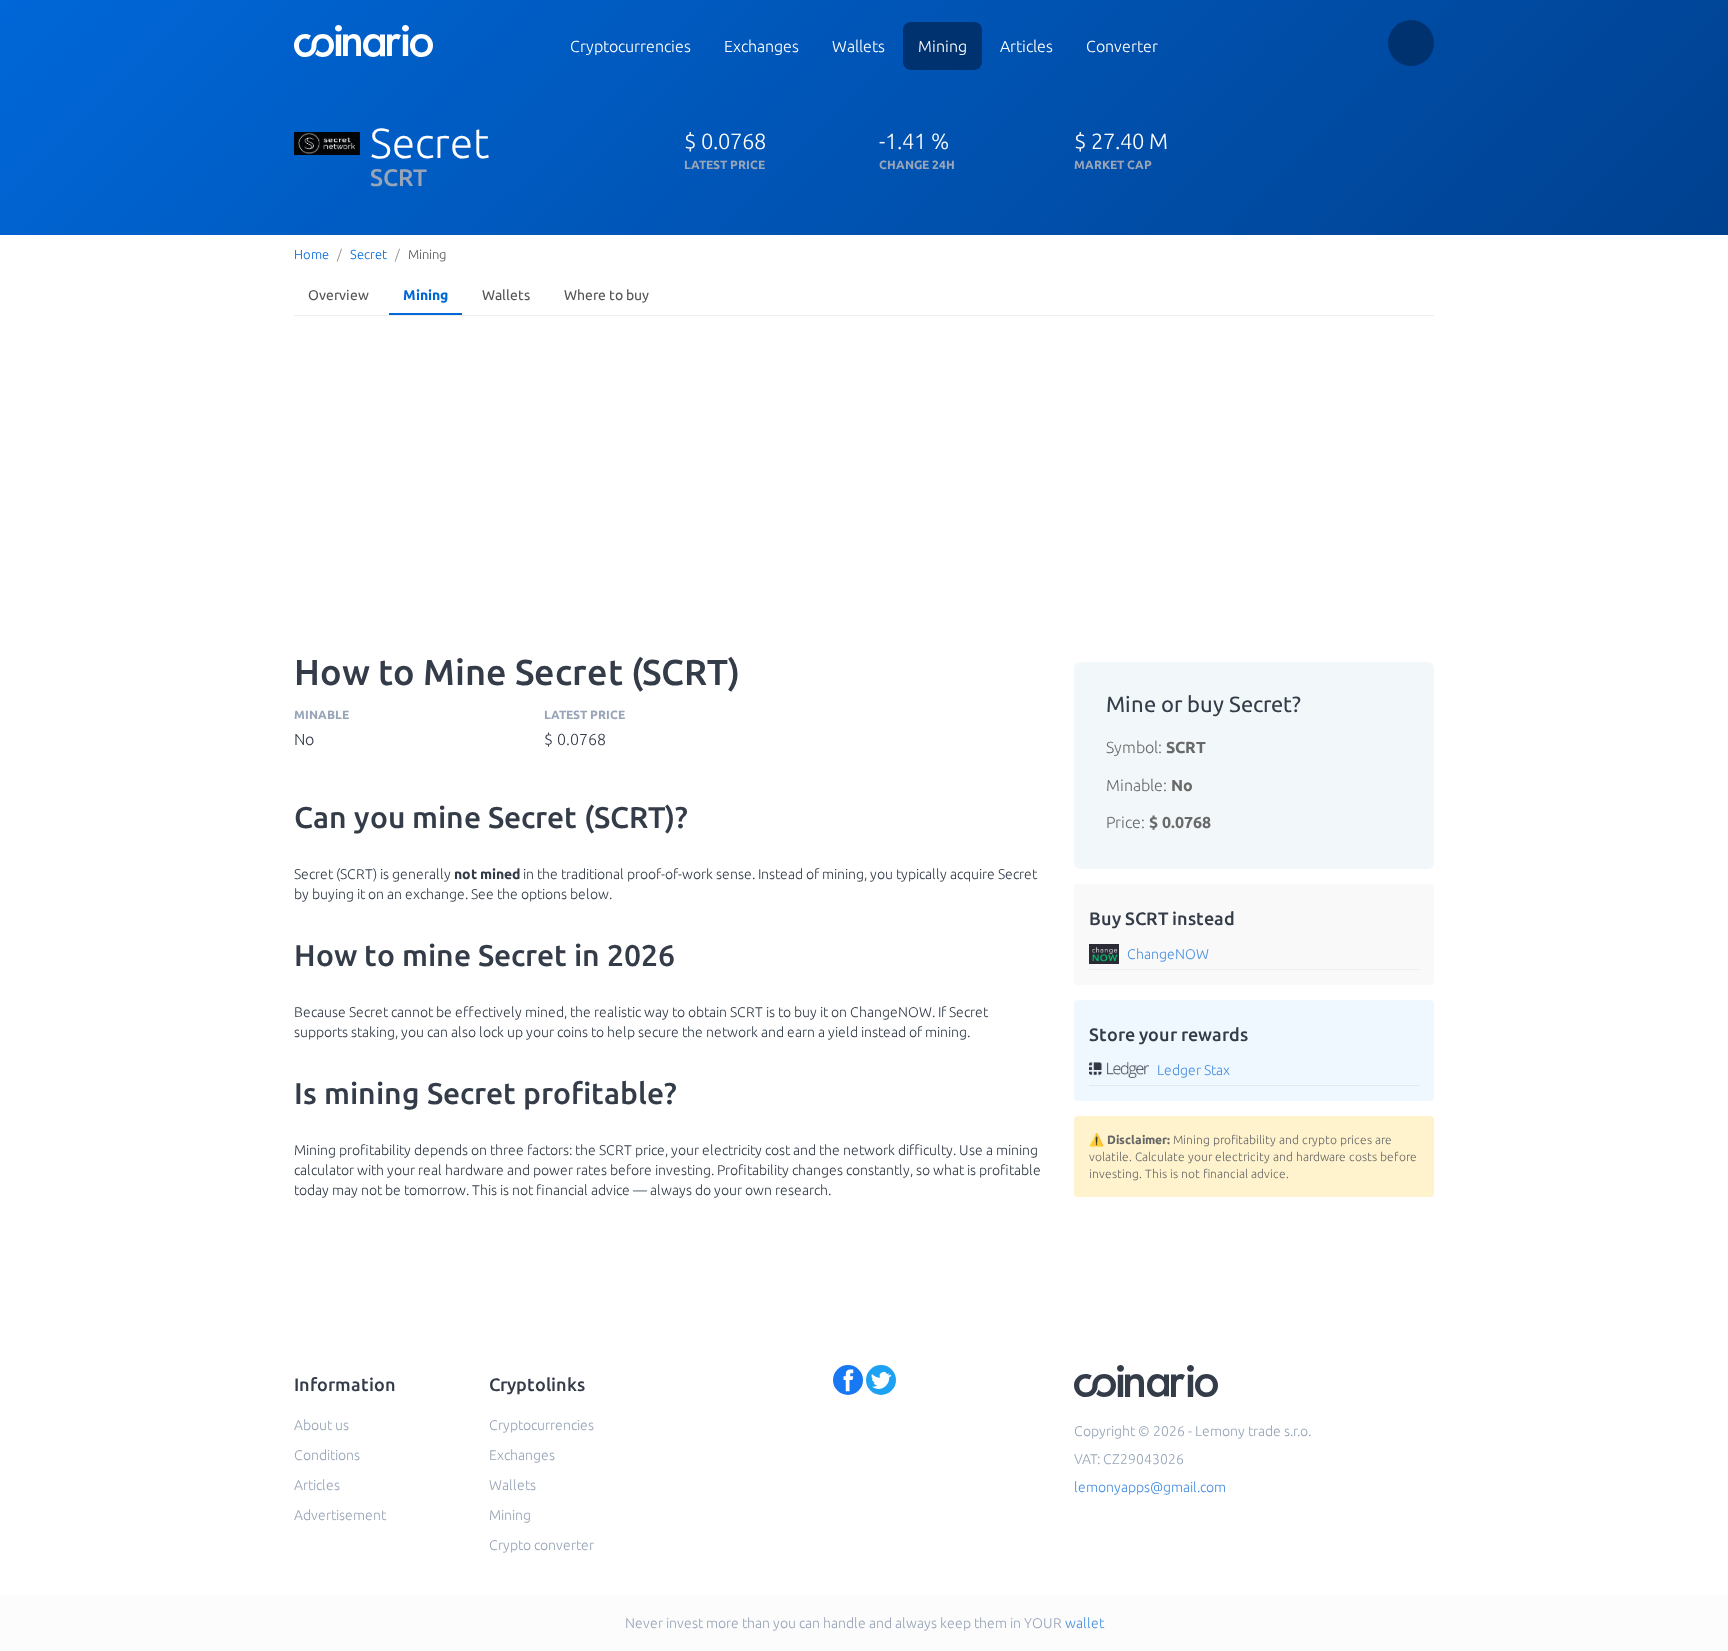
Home (311, 254)
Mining (942, 46)
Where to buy (606, 295)
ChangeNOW (1168, 954)
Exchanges (761, 46)
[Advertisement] (864, 474)
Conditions (327, 1455)
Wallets (858, 46)
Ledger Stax (1193, 1070)
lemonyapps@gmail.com (1150, 1487)
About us (321, 1425)
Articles (1026, 46)
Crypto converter (541, 1545)
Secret (368, 254)
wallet (1084, 1623)
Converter (1122, 46)
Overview (338, 295)
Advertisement (340, 1515)
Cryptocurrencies (630, 46)
